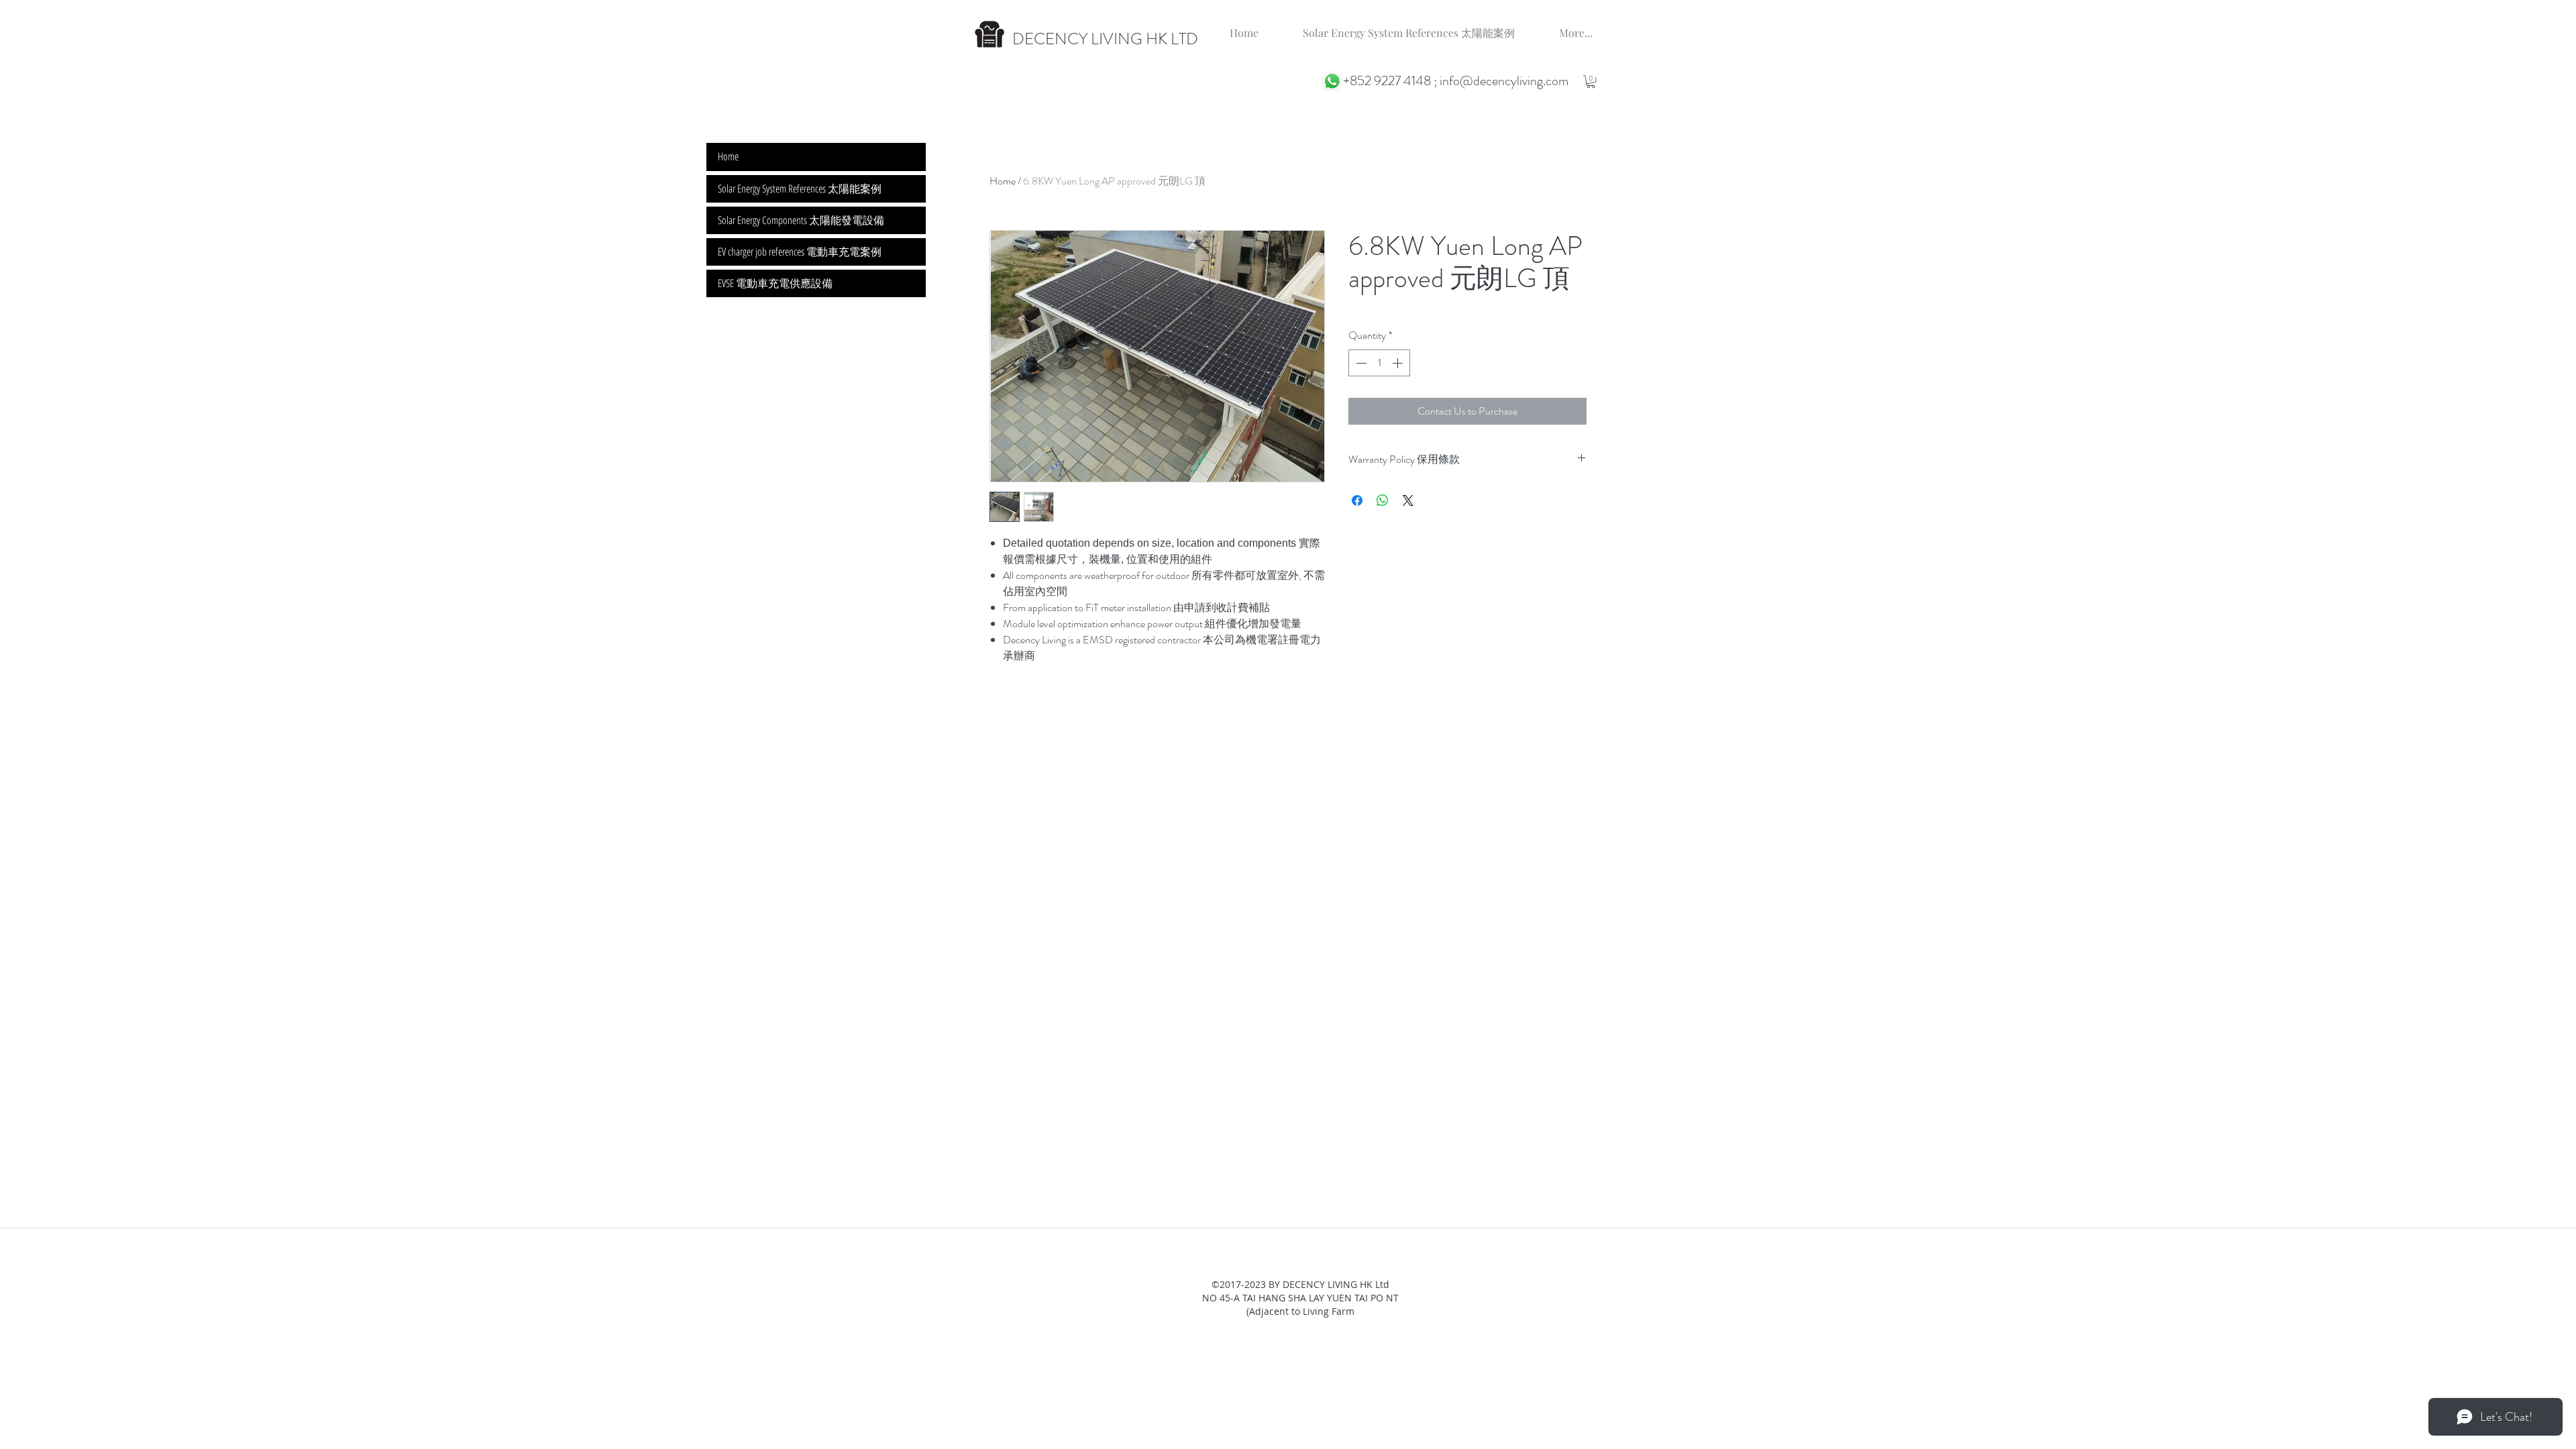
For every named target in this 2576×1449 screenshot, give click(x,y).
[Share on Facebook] (1357, 500)
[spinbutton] (1379, 363)
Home (1003, 181)
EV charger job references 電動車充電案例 (800, 252)
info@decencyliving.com (1504, 81)
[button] (1591, 82)
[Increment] (1399, 363)
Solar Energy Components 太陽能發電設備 (801, 220)
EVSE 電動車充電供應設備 (775, 283)
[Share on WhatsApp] (1383, 500)
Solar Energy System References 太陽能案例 (800, 189)
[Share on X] (1408, 500)
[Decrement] (1360, 363)
